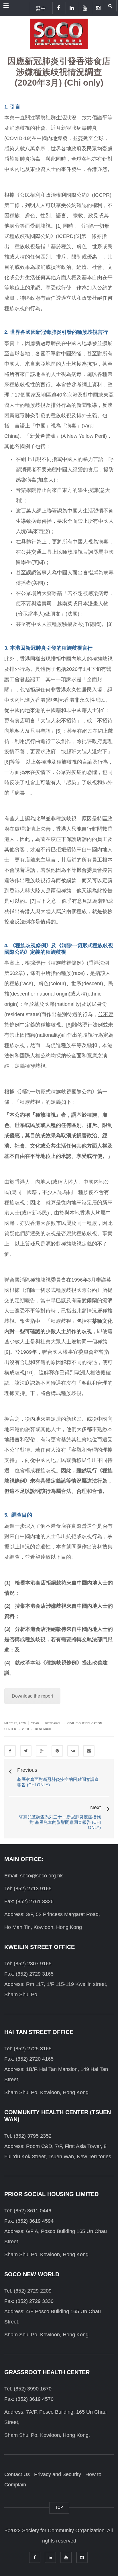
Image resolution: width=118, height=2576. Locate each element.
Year (35, 1723)
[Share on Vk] (73, 1751)
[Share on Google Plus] (42, 1751)
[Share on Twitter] (26, 1751)
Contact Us (17, 2474)
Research (53, 1723)
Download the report (32, 1696)
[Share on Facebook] (10, 1751)
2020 (25, 1729)
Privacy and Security (58, 2474)
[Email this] (89, 1751)
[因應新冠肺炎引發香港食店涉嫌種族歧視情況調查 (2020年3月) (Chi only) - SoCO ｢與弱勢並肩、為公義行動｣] (59, 33)
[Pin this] (57, 1751)
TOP (59, 2507)
